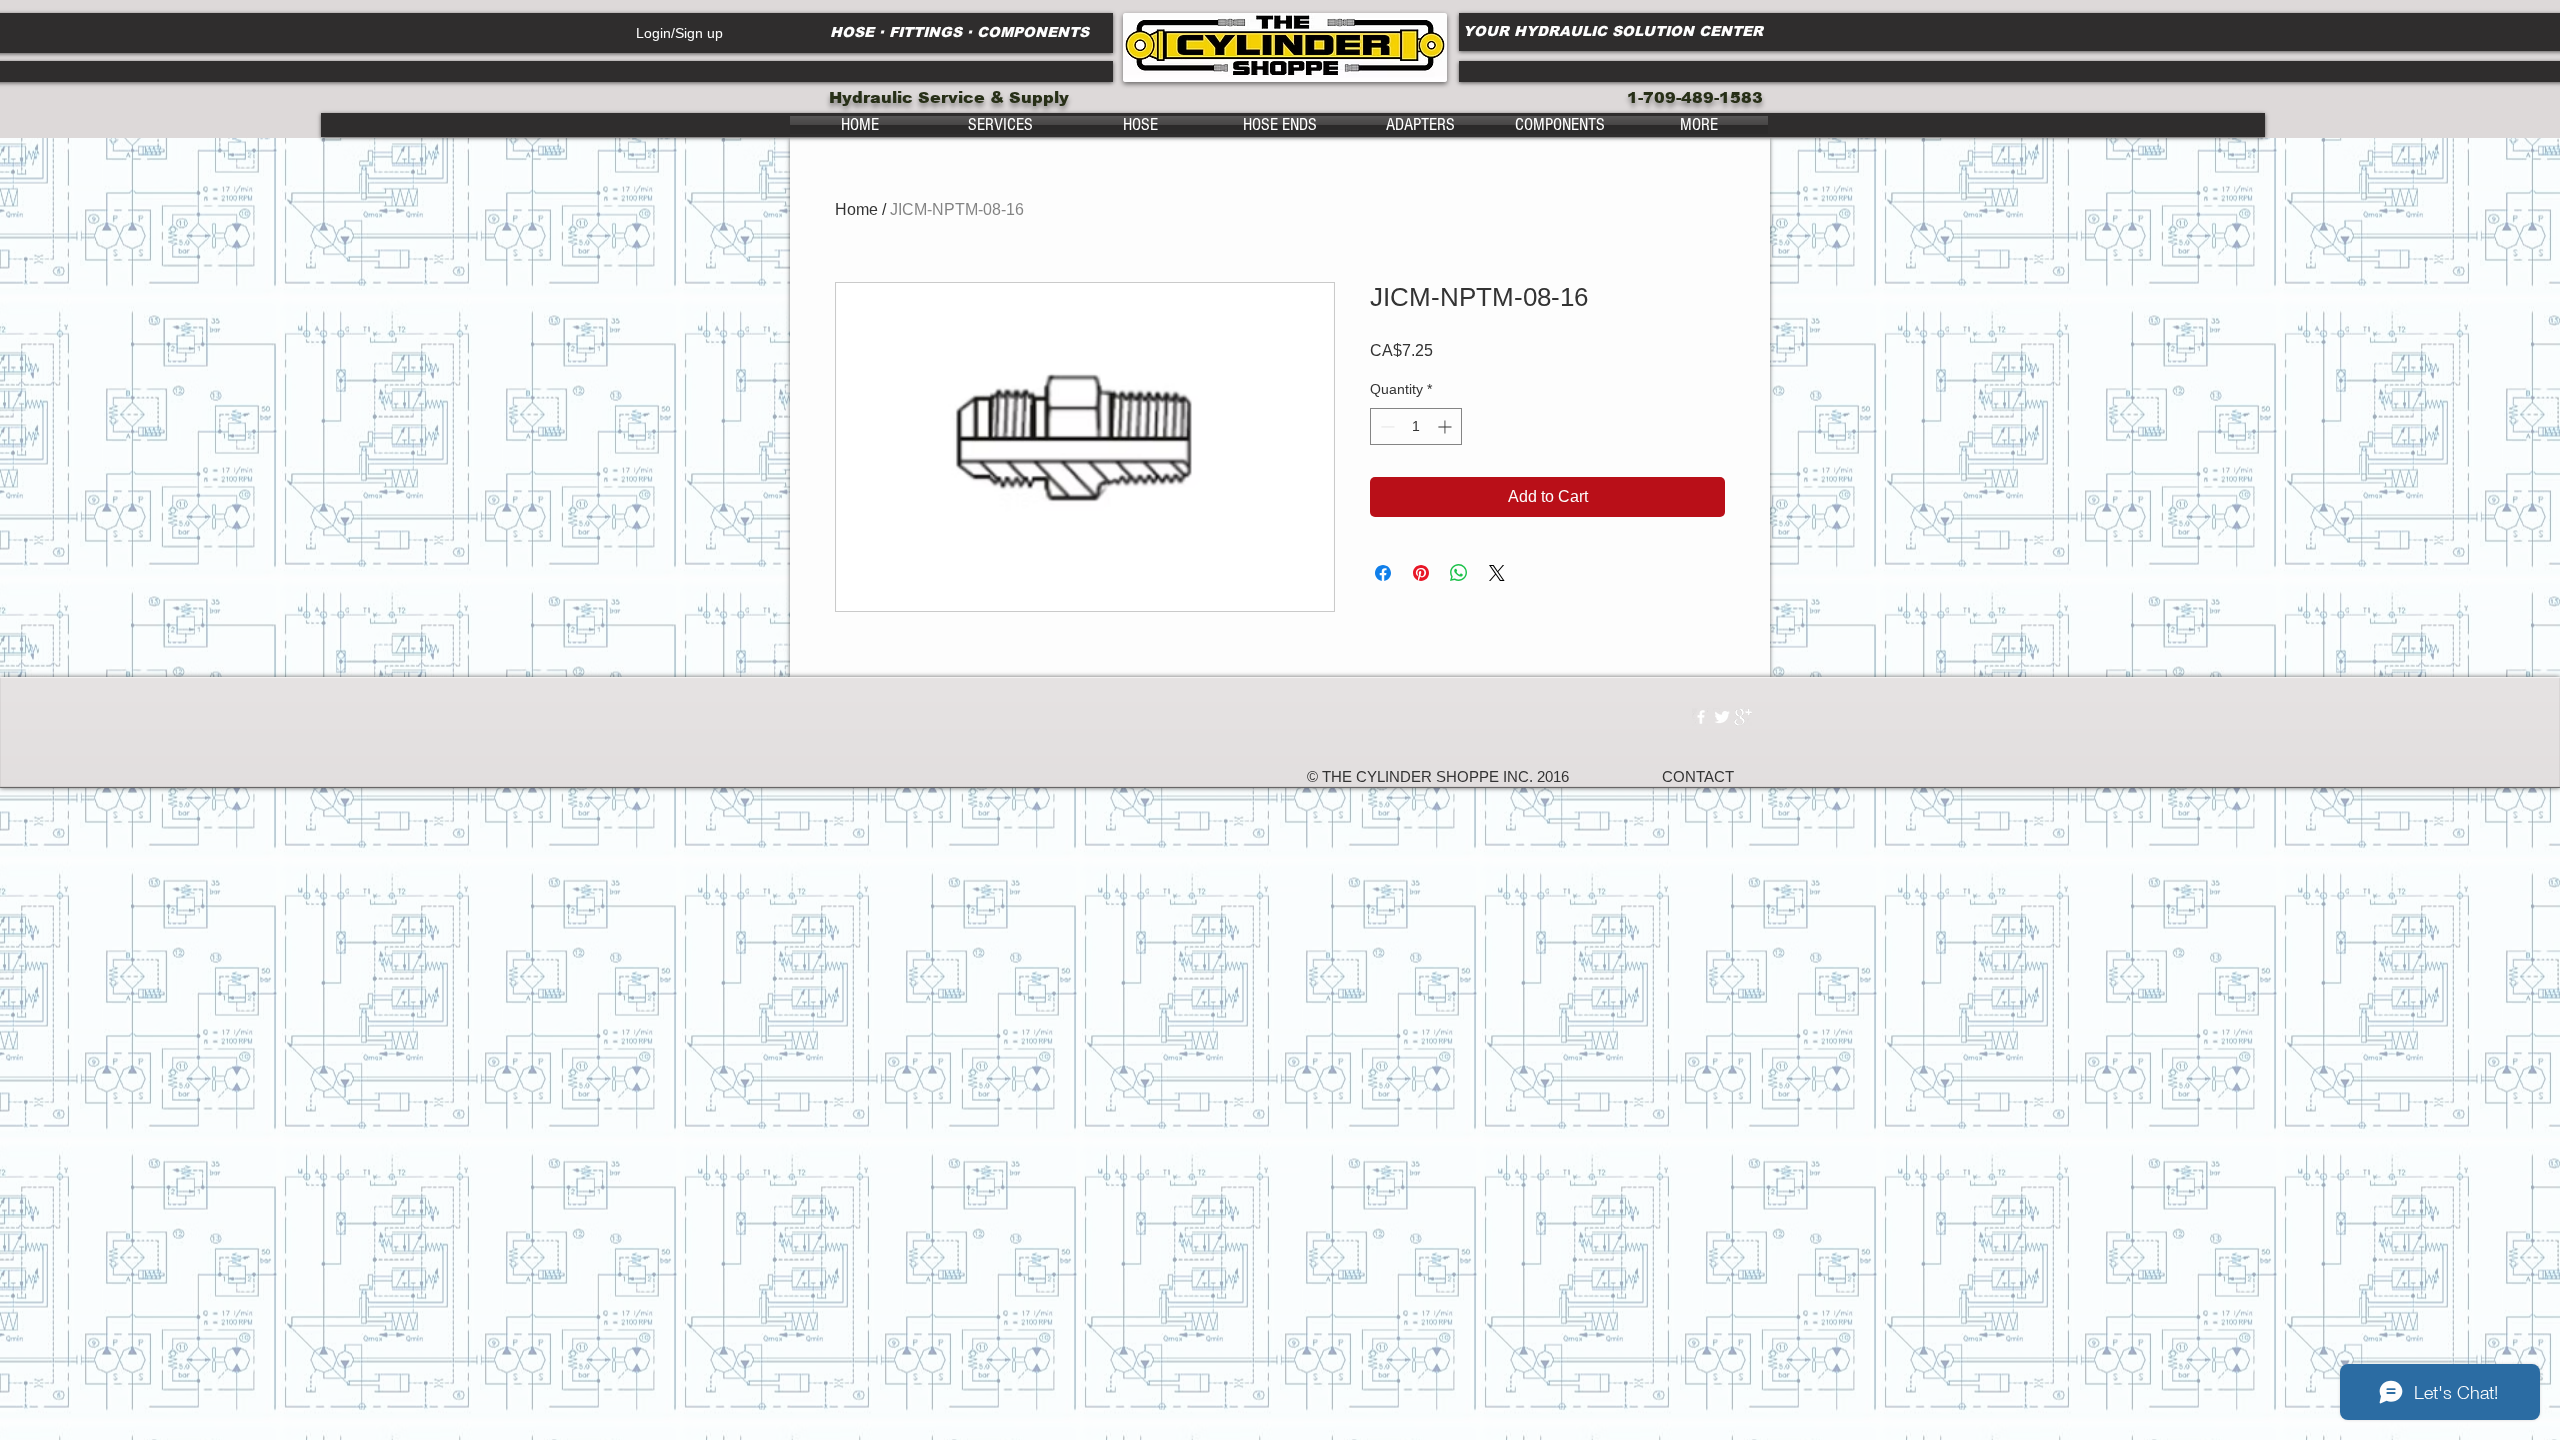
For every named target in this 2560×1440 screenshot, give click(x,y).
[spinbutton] (1416, 426)
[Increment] (1446, 426)
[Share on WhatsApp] (1459, 573)
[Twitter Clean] (1722, 717)
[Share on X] (1497, 573)
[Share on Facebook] (1383, 573)
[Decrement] (1385, 426)
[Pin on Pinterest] (1421, 573)
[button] (1000, 125)
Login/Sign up (679, 33)
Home (856, 209)
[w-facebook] (1701, 717)
